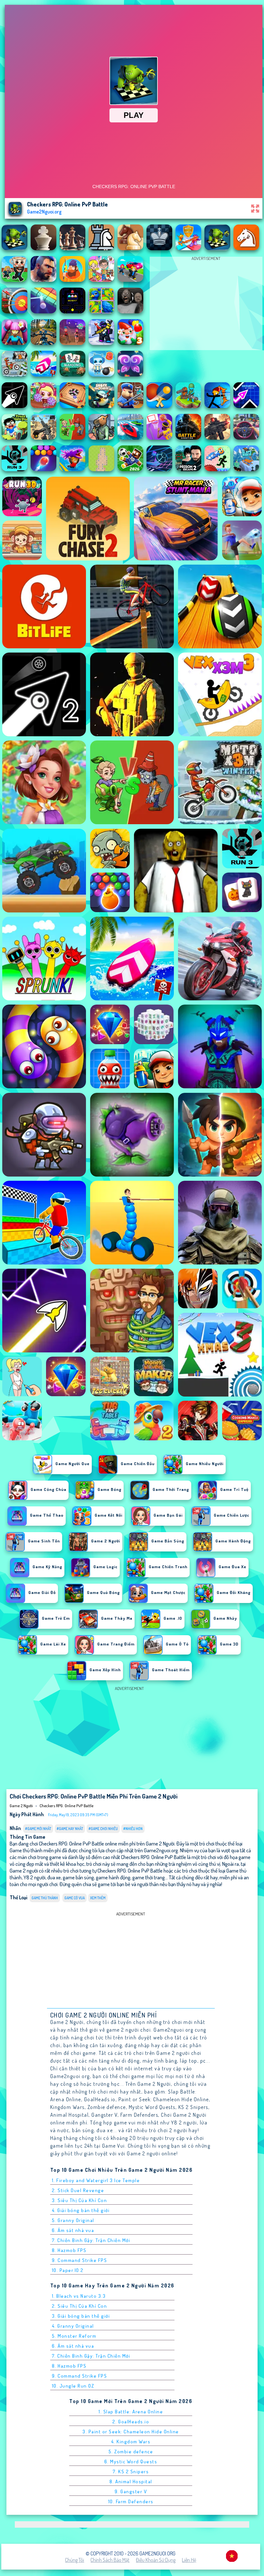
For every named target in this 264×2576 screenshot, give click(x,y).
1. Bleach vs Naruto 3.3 (79, 2296)
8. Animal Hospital (131, 2481)
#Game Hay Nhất (70, 1829)
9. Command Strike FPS (80, 2260)
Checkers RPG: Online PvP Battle (66, 1806)
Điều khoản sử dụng (156, 2560)
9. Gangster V (131, 2491)
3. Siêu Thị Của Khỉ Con (80, 2200)
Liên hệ (189, 2560)
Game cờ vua (75, 1898)
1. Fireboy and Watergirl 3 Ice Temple (96, 2180)
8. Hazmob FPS (69, 2250)
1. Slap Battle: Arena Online (131, 2412)
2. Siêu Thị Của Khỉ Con (80, 2306)
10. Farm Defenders (131, 2501)
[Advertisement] (206, 305)
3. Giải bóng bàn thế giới (81, 2316)
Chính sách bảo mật (110, 2560)
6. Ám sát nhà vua (73, 2230)
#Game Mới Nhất (38, 1829)
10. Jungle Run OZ (73, 2386)
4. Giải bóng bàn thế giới (81, 2210)
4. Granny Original (73, 2326)
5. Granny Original (73, 2220)
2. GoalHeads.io (131, 2422)
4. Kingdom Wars (131, 2442)
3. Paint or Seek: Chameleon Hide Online (131, 2432)
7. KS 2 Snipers (131, 2471)
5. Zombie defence (131, 2452)
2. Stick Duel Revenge (78, 2190)
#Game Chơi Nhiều (103, 1829)
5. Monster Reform (74, 2336)
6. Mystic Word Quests (131, 2462)
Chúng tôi (75, 2560)
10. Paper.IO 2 (68, 2270)
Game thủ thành (45, 1898)
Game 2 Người (21, 1806)
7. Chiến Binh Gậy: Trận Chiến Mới (91, 2240)
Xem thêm (98, 1898)
